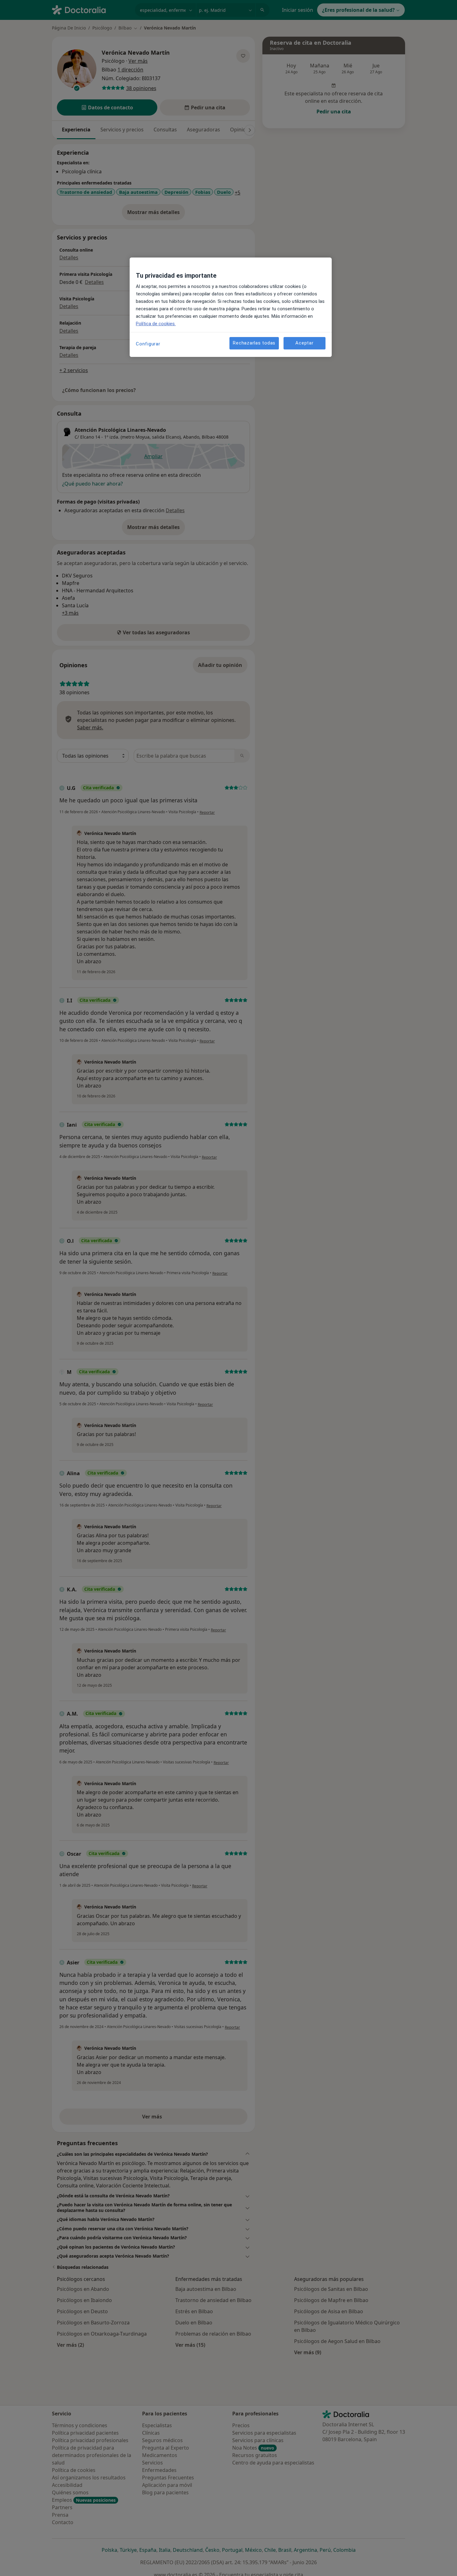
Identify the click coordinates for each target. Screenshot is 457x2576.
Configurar (148, 344)
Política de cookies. (156, 324)
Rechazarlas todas (254, 343)
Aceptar (304, 343)
